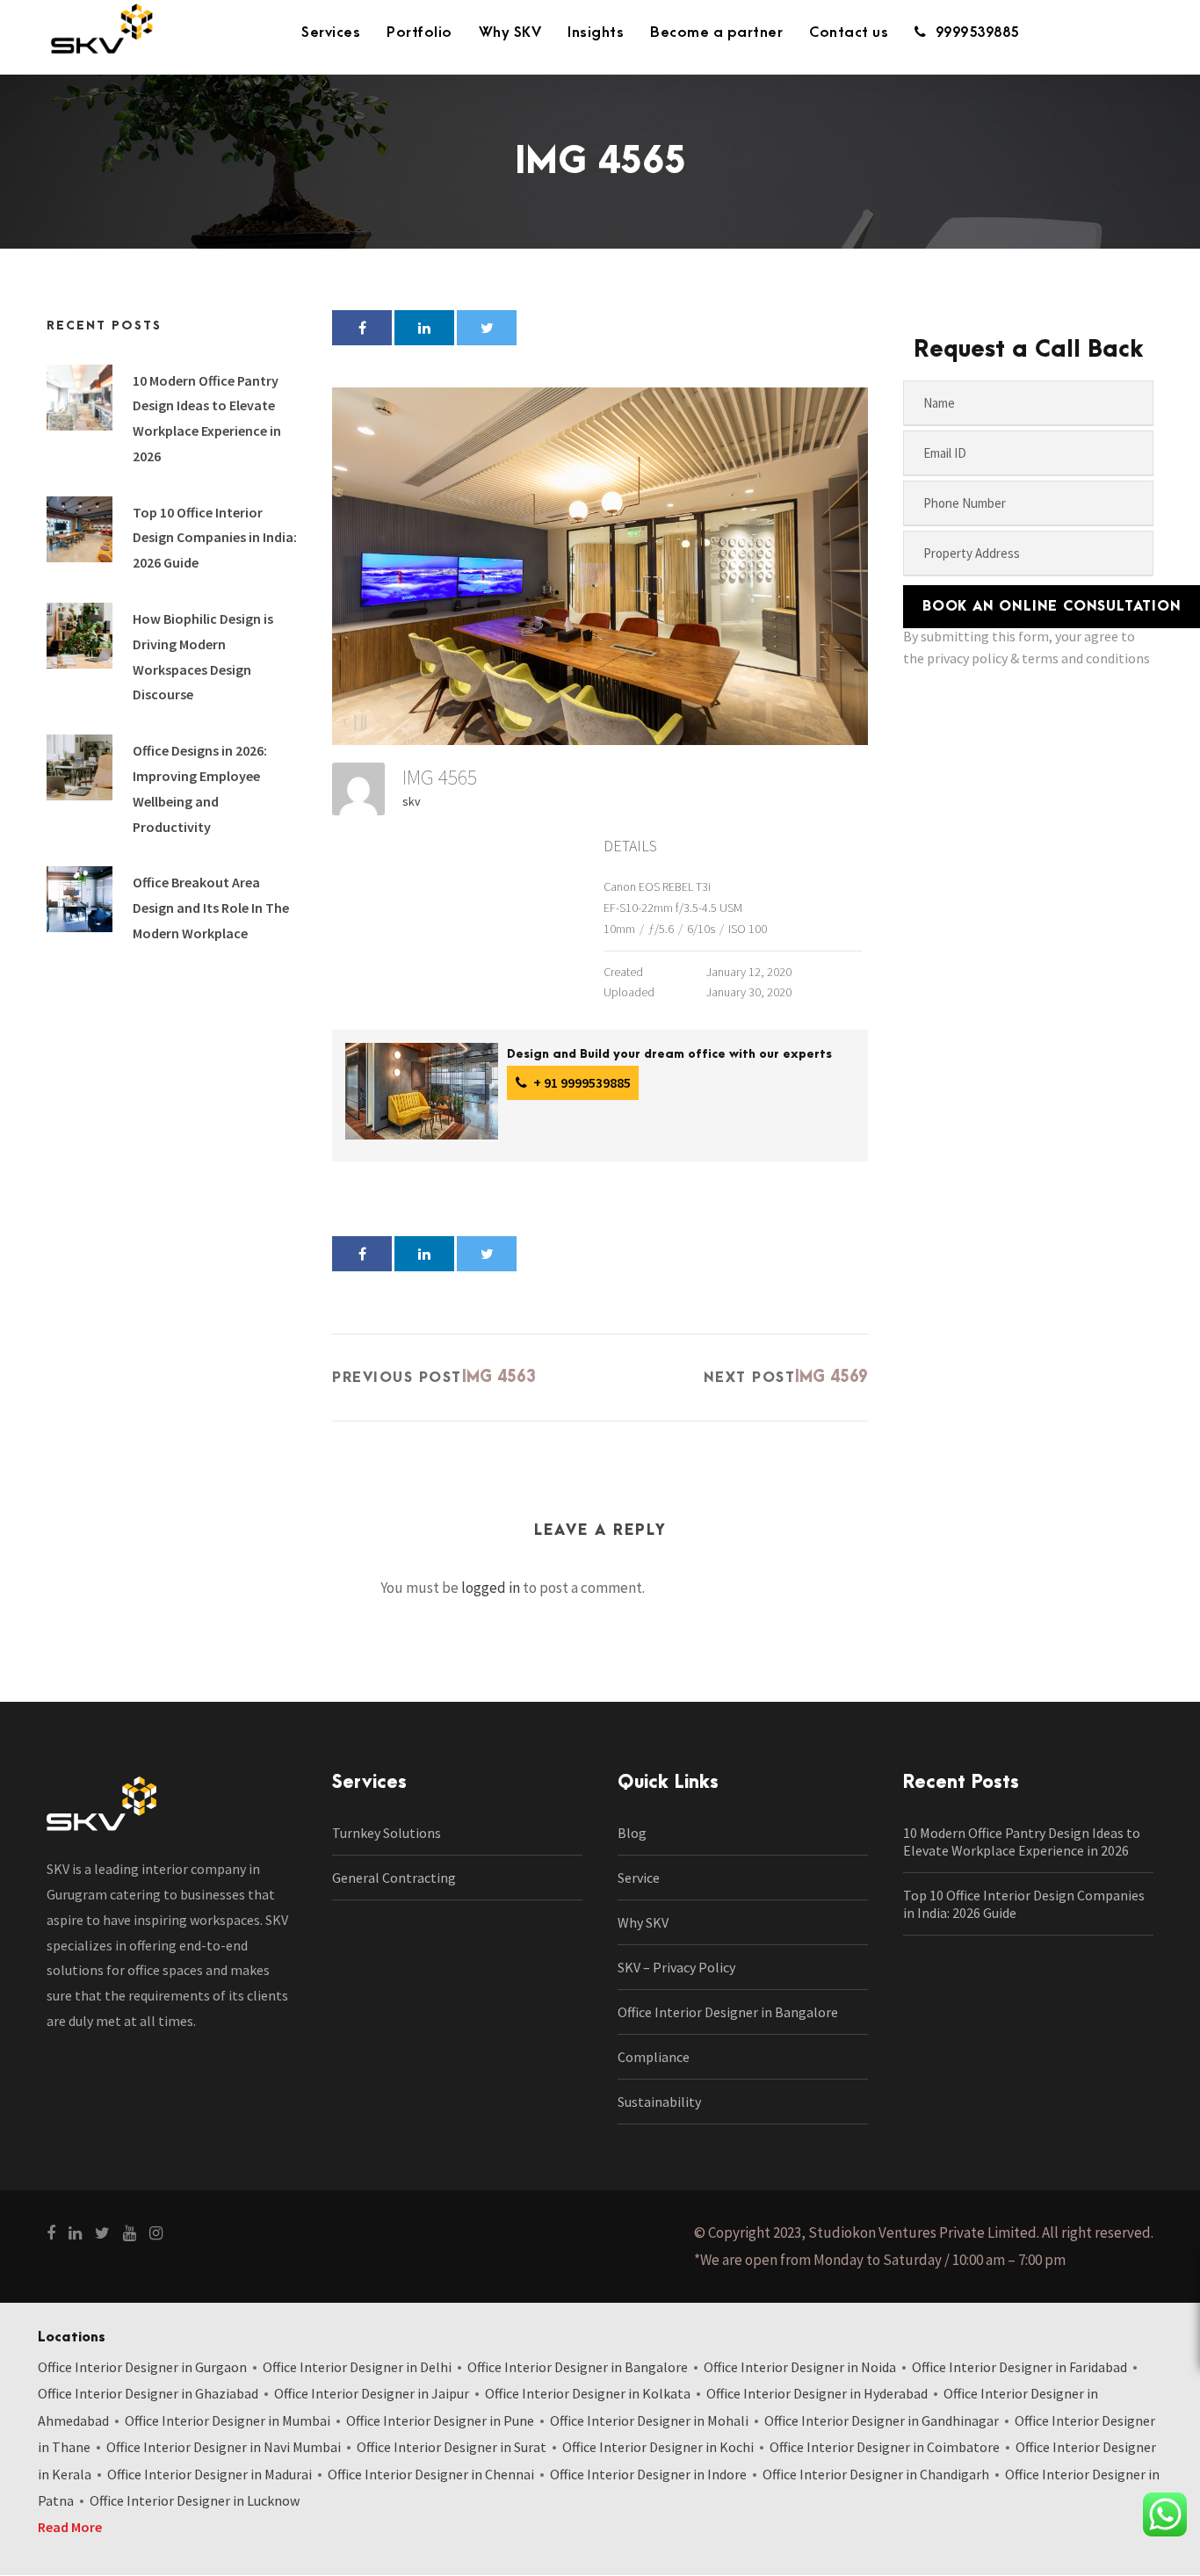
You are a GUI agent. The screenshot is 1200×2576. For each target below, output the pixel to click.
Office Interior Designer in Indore (648, 2474)
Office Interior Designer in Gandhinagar (882, 2420)
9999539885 (977, 33)
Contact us (849, 33)
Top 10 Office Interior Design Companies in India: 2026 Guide (215, 538)
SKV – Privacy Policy (676, 1967)
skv (412, 801)
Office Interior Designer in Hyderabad (817, 2393)
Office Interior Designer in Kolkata (588, 2393)
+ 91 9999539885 (581, 1082)
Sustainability (659, 2102)
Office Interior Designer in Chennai (431, 2474)
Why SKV (510, 33)
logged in (491, 1588)
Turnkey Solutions (387, 1833)
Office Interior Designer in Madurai (210, 2474)
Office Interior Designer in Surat (452, 2447)
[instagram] (156, 2233)
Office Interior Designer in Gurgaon (142, 2367)
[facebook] (51, 2233)
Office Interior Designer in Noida (800, 2367)
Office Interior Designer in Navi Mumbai (224, 2447)
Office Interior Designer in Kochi (658, 2447)
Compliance (654, 2057)
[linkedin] (75, 2233)
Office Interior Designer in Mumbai (228, 2420)
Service (639, 1878)
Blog (632, 1833)
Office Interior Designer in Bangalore (728, 2012)
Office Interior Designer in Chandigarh (876, 2474)
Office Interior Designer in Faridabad (1019, 2367)
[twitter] (102, 2233)
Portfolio (419, 33)
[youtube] (130, 2233)
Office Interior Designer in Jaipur (372, 2393)
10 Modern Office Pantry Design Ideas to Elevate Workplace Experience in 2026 (1022, 1842)
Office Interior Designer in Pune (440, 2420)
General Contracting (394, 1878)
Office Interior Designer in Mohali (649, 2420)
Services (331, 33)
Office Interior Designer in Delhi (357, 2367)
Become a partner (716, 33)
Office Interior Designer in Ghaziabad (148, 2393)
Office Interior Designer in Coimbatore (885, 2447)
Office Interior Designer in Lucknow (195, 2500)
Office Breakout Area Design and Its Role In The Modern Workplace (211, 908)
